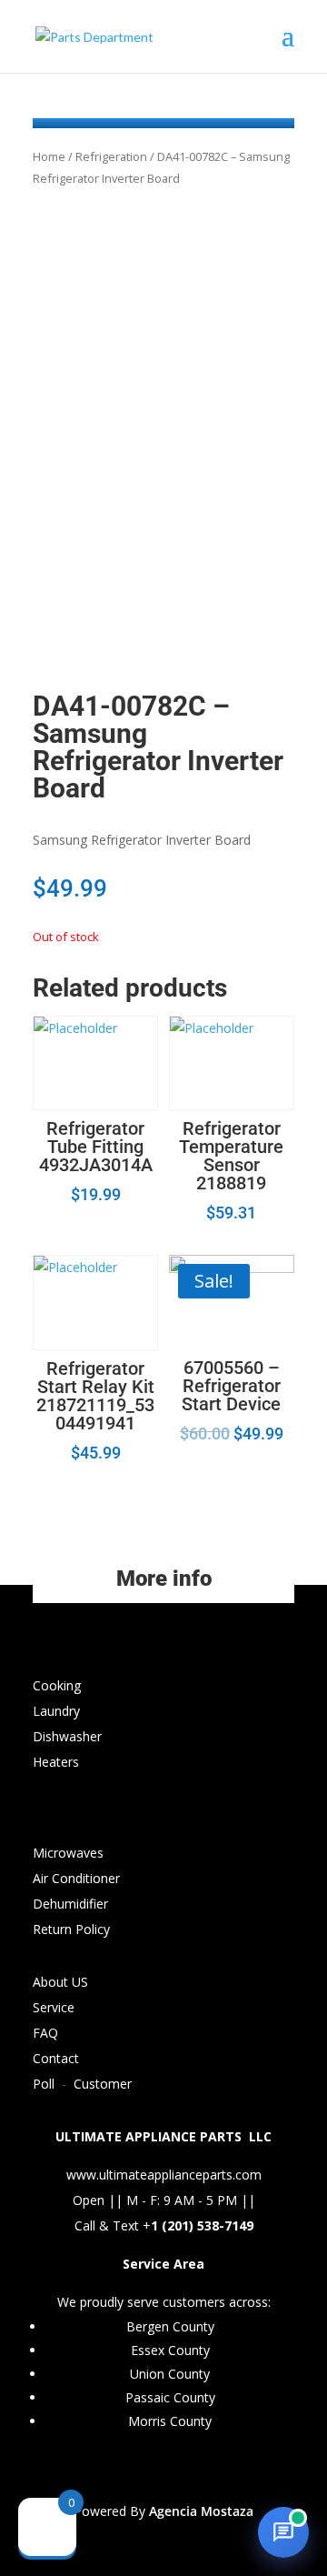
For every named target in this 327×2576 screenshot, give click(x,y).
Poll (44, 2084)
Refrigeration (111, 156)
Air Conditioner (76, 1878)
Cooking (57, 1685)
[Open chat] (283, 2532)
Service (54, 2007)
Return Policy (71, 1929)
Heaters (56, 1762)
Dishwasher (67, 1736)
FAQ (45, 2033)
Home (49, 156)
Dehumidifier (70, 1904)
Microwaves (68, 1853)
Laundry (56, 1711)
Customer (103, 2084)
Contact (56, 2058)
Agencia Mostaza (201, 2511)
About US (60, 1982)
